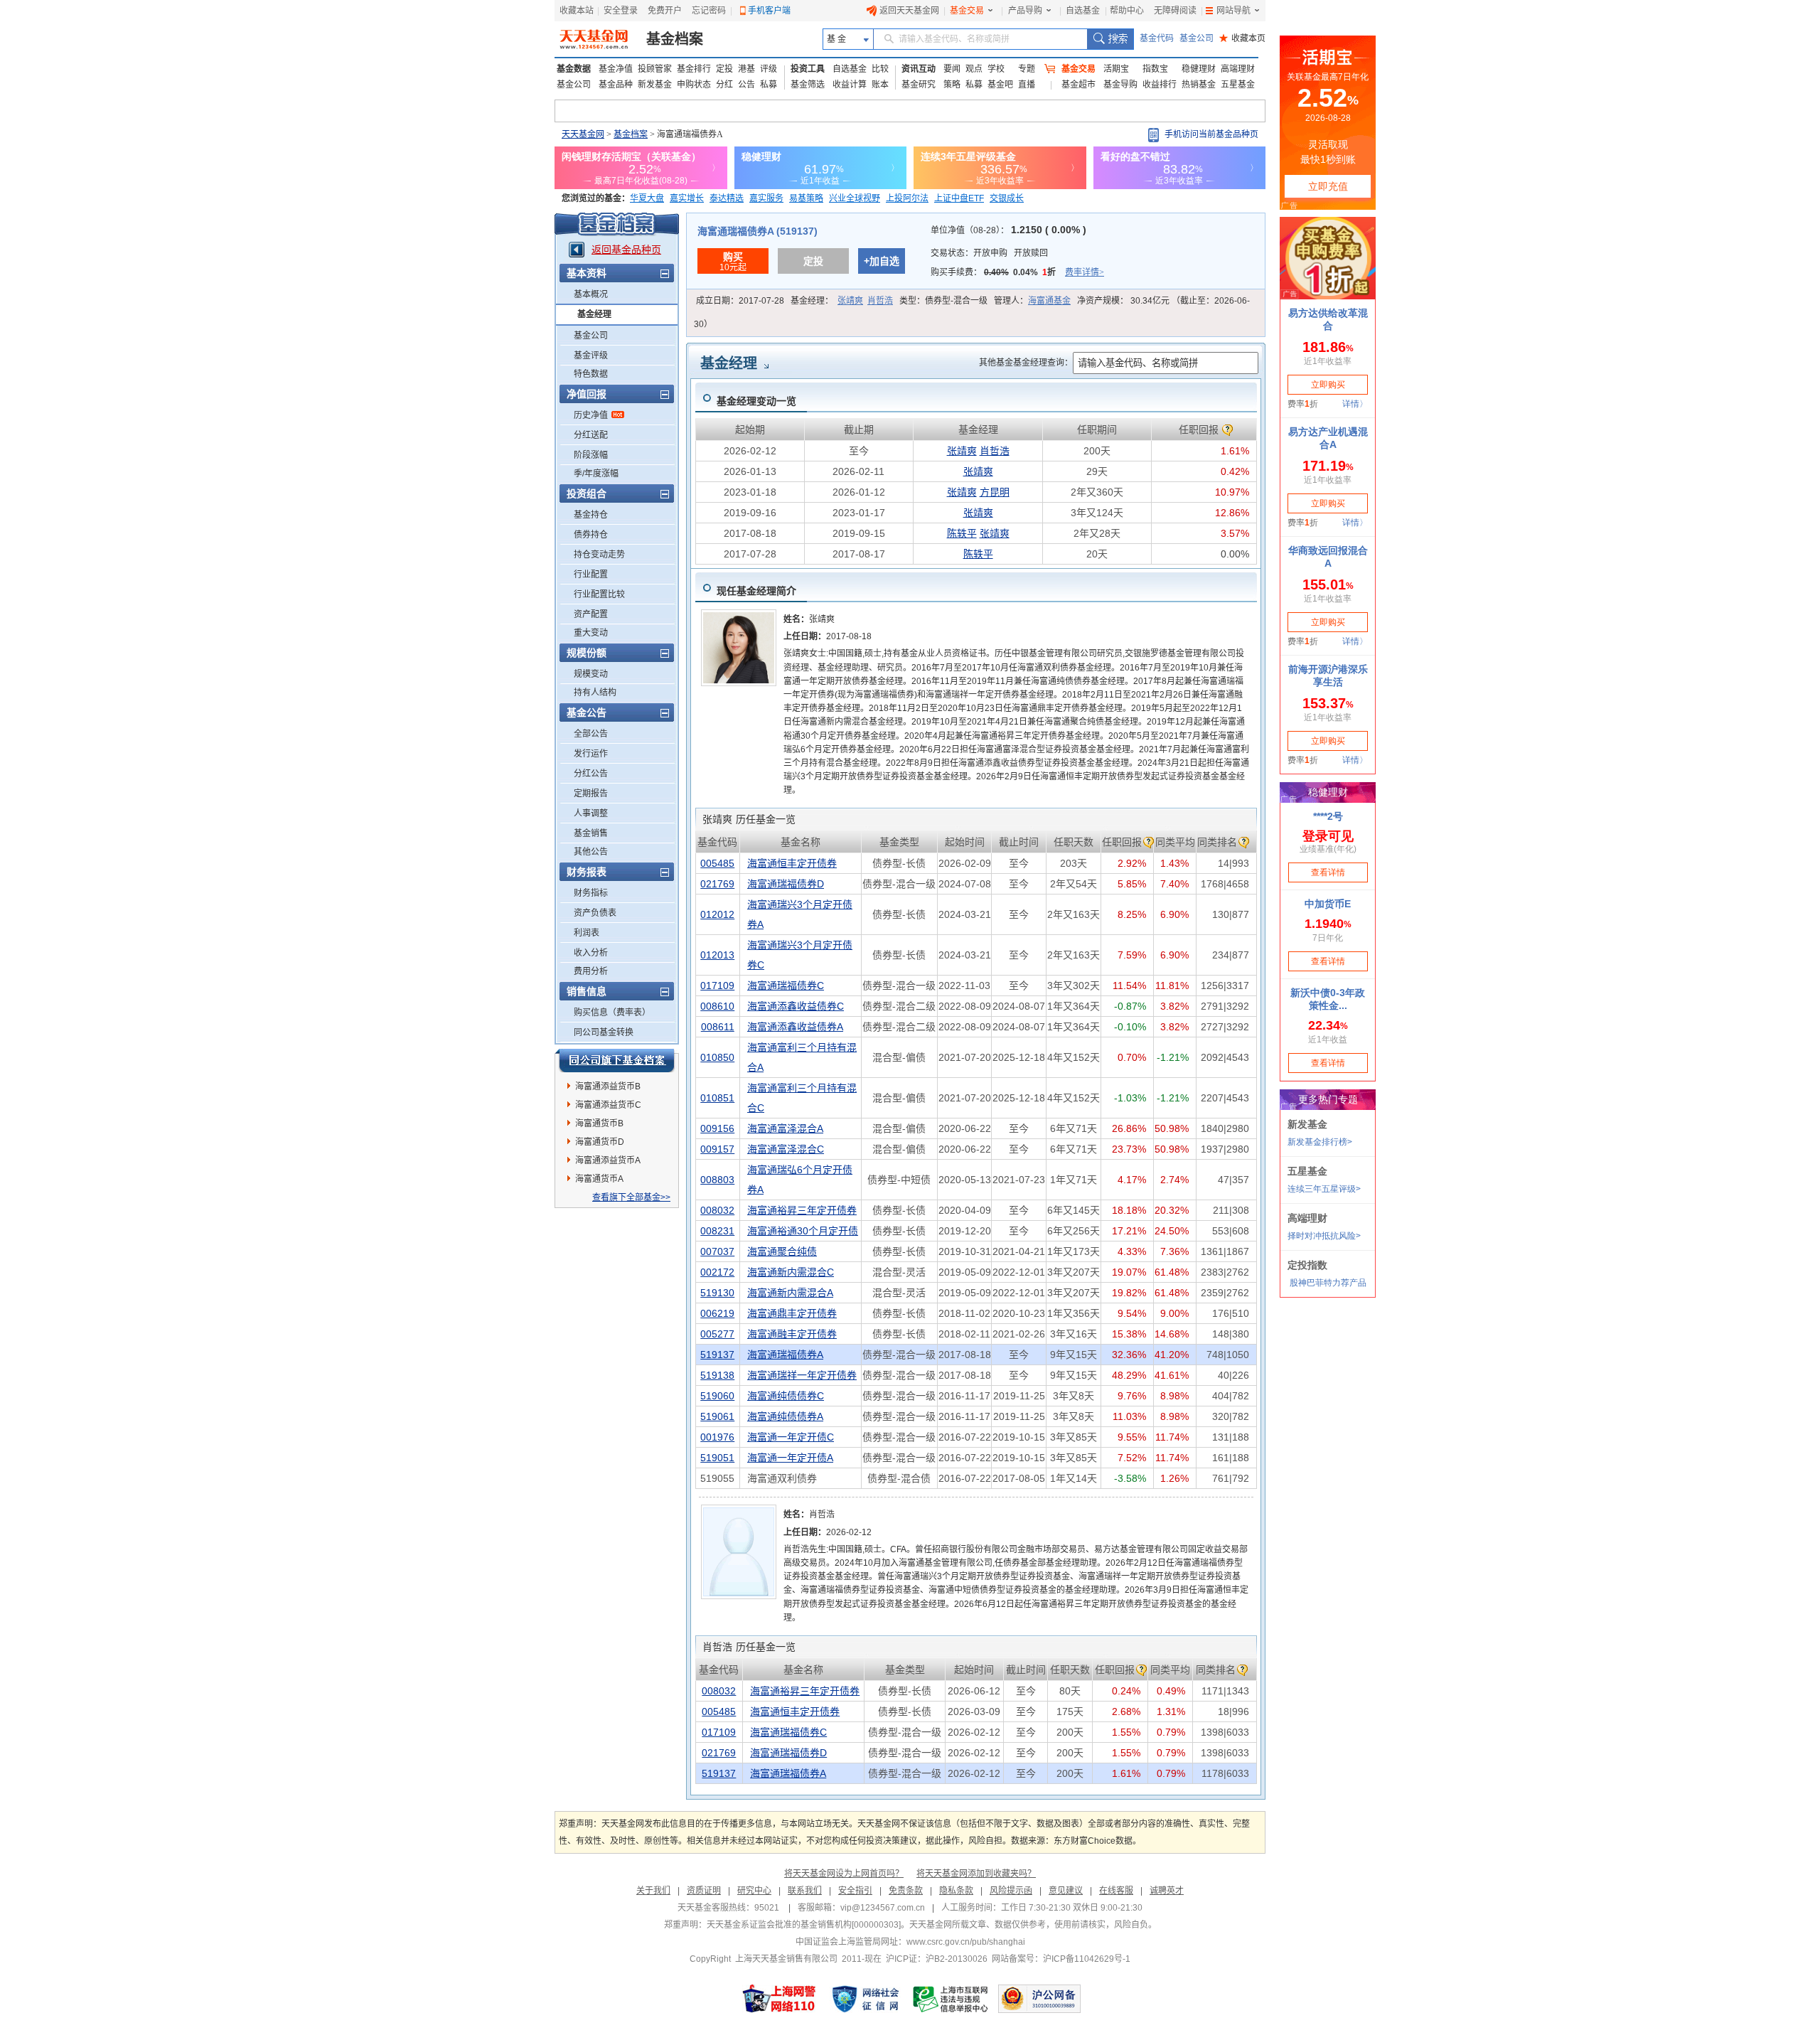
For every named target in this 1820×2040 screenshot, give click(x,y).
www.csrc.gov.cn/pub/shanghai (966, 1942)
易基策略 (806, 198)
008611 (718, 1027)
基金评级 (591, 356)
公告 (746, 85)
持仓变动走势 (599, 555)
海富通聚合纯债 (782, 1251)
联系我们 (805, 1891)
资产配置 (591, 614)
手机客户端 (769, 11)
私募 (769, 85)
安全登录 (621, 11)
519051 (717, 1458)
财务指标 (591, 893)
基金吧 (1000, 85)
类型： (943, 301)
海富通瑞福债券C (786, 986)
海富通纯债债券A (785, 1416)
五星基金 (1238, 85)
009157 (717, 1149)
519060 (717, 1396)
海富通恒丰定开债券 (792, 863)
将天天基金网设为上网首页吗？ (844, 1874)
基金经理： (842, 301)
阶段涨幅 (591, 455)
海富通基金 (1049, 301)
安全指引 (855, 1891)
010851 (717, 1098)
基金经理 (594, 314)
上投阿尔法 (907, 198)
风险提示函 (1011, 1891)
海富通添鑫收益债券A (795, 1027)
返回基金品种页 (626, 250)
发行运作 (591, 754)
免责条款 (906, 1891)
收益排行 (1160, 85)
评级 (769, 69)
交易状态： (989, 253)
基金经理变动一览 (756, 401)
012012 (717, 914)
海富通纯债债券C (786, 1396)
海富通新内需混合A (790, 1293)
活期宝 (1116, 69)
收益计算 (850, 85)
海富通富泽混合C (786, 1149)
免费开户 (665, 11)
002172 (717, 1272)
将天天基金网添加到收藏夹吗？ (976, 1874)
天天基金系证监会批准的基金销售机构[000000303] (804, 1925)
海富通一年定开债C (791, 1437)
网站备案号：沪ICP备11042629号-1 (1061, 1959)
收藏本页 (1242, 38)
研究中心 (754, 1891)
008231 (717, 1231)
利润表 (587, 933)
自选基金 (1083, 11)
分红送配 (591, 435)
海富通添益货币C (608, 1105)
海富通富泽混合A (785, 1128)
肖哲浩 (880, 301)
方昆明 (995, 492)
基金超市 (1078, 85)
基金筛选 (808, 85)
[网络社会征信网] (865, 1999)
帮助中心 (1127, 11)
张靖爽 (850, 301)
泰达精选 (727, 198)
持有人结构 (595, 693)
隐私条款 (956, 1891)
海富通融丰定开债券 (792, 1334)
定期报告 (591, 794)
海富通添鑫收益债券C (796, 1006)
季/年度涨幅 (596, 474)
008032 (717, 1210)
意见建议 (1066, 1891)
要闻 (952, 69)
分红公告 (591, 774)
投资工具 (808, 69)
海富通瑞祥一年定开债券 (802, 1375)
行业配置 (591, 575)
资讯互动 (919, 69)
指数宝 (1155, 69)
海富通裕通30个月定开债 (803, 1231)
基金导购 (1120, 85)
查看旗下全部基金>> (631, 1197)
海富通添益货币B (608, 1086)
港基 (746, 69)
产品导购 (1025, 11)
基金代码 (1157, 38)
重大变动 (591, 633)
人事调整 (591, 813)
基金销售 (591, 833)
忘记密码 (709, 11)
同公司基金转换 (604, 1032)
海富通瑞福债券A (785, 1355)
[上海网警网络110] (779, 1999)
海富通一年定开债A (790, 1458)
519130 (717, 1293)
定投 (724, 69)
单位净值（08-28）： (1008, 230)
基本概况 (591, 294)
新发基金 (655, 85)
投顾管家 (655, 69)
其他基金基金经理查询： (1026, 363)
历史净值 (591, 415)
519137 (717, 1355)
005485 (717, 863)
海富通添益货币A (608, 1160)
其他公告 (591, 852)
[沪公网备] (1039, 1999)
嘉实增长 (687, 198)
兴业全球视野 (855, 198)
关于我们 (653, 1891)
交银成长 (1007, 198)
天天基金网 (583, 134)
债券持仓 (591, 535)
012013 (717, 955)
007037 (717, 1251)
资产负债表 (595, 913)
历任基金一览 (749, 819)
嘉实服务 (766, 198)
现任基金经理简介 (756, 591)
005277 (717, 1334)
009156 (717, 1128)
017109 (717, 986)
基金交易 (967, 11)
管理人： (1032, 301)
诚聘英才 (1167, 1891)
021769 (717, 884)
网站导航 (1233, 11)
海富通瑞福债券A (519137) (758, 231)
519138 (717, 1375)
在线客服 (1116, 1891)
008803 (717, 1180)
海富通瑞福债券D (786, 884)
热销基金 (1199, 85)
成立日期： (740, 301)
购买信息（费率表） (612, 1013)
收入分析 (591, 953)
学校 (996, 69)
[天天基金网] (595, 39)
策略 (952, 85)
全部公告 (591, 734)
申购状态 (694, 85)
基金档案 (675, 39)
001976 (717, 1437)
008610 (717, 1006)
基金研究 (919, 85)
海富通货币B (599, 1123)
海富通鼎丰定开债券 (792, 1313)
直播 (1027, 85)
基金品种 (616, 85)
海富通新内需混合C (791, 1272)
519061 (717, 1416)
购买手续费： (1017, 272)
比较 (880, 69)
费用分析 (591, 971)
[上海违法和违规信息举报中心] (951, 1999)
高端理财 (1238, 69)
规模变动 (591, 674)
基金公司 (1197, 38)
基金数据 (574, 69)
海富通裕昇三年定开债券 (802, 1210)
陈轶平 (962, 533)
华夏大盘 (647, 198)
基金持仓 (591, 515)
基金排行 (694, 69)
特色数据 (591, 374)
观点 (974, 69)
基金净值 (616, 69)
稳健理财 (1199, 69)
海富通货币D (600, 1142)
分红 (724, 85)
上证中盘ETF (959, 198)
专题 (1027, 69)
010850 (717, 1057)
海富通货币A (599, 1179)
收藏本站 (577, 11)
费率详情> (1085, 272)
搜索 (1110, 39)
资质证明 (704, 1891)
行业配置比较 (599, 594)
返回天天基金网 (909, 11)
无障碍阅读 (1175, 11)
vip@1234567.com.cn (883, 1908)
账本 (880, 85)
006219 (717, 1313)
